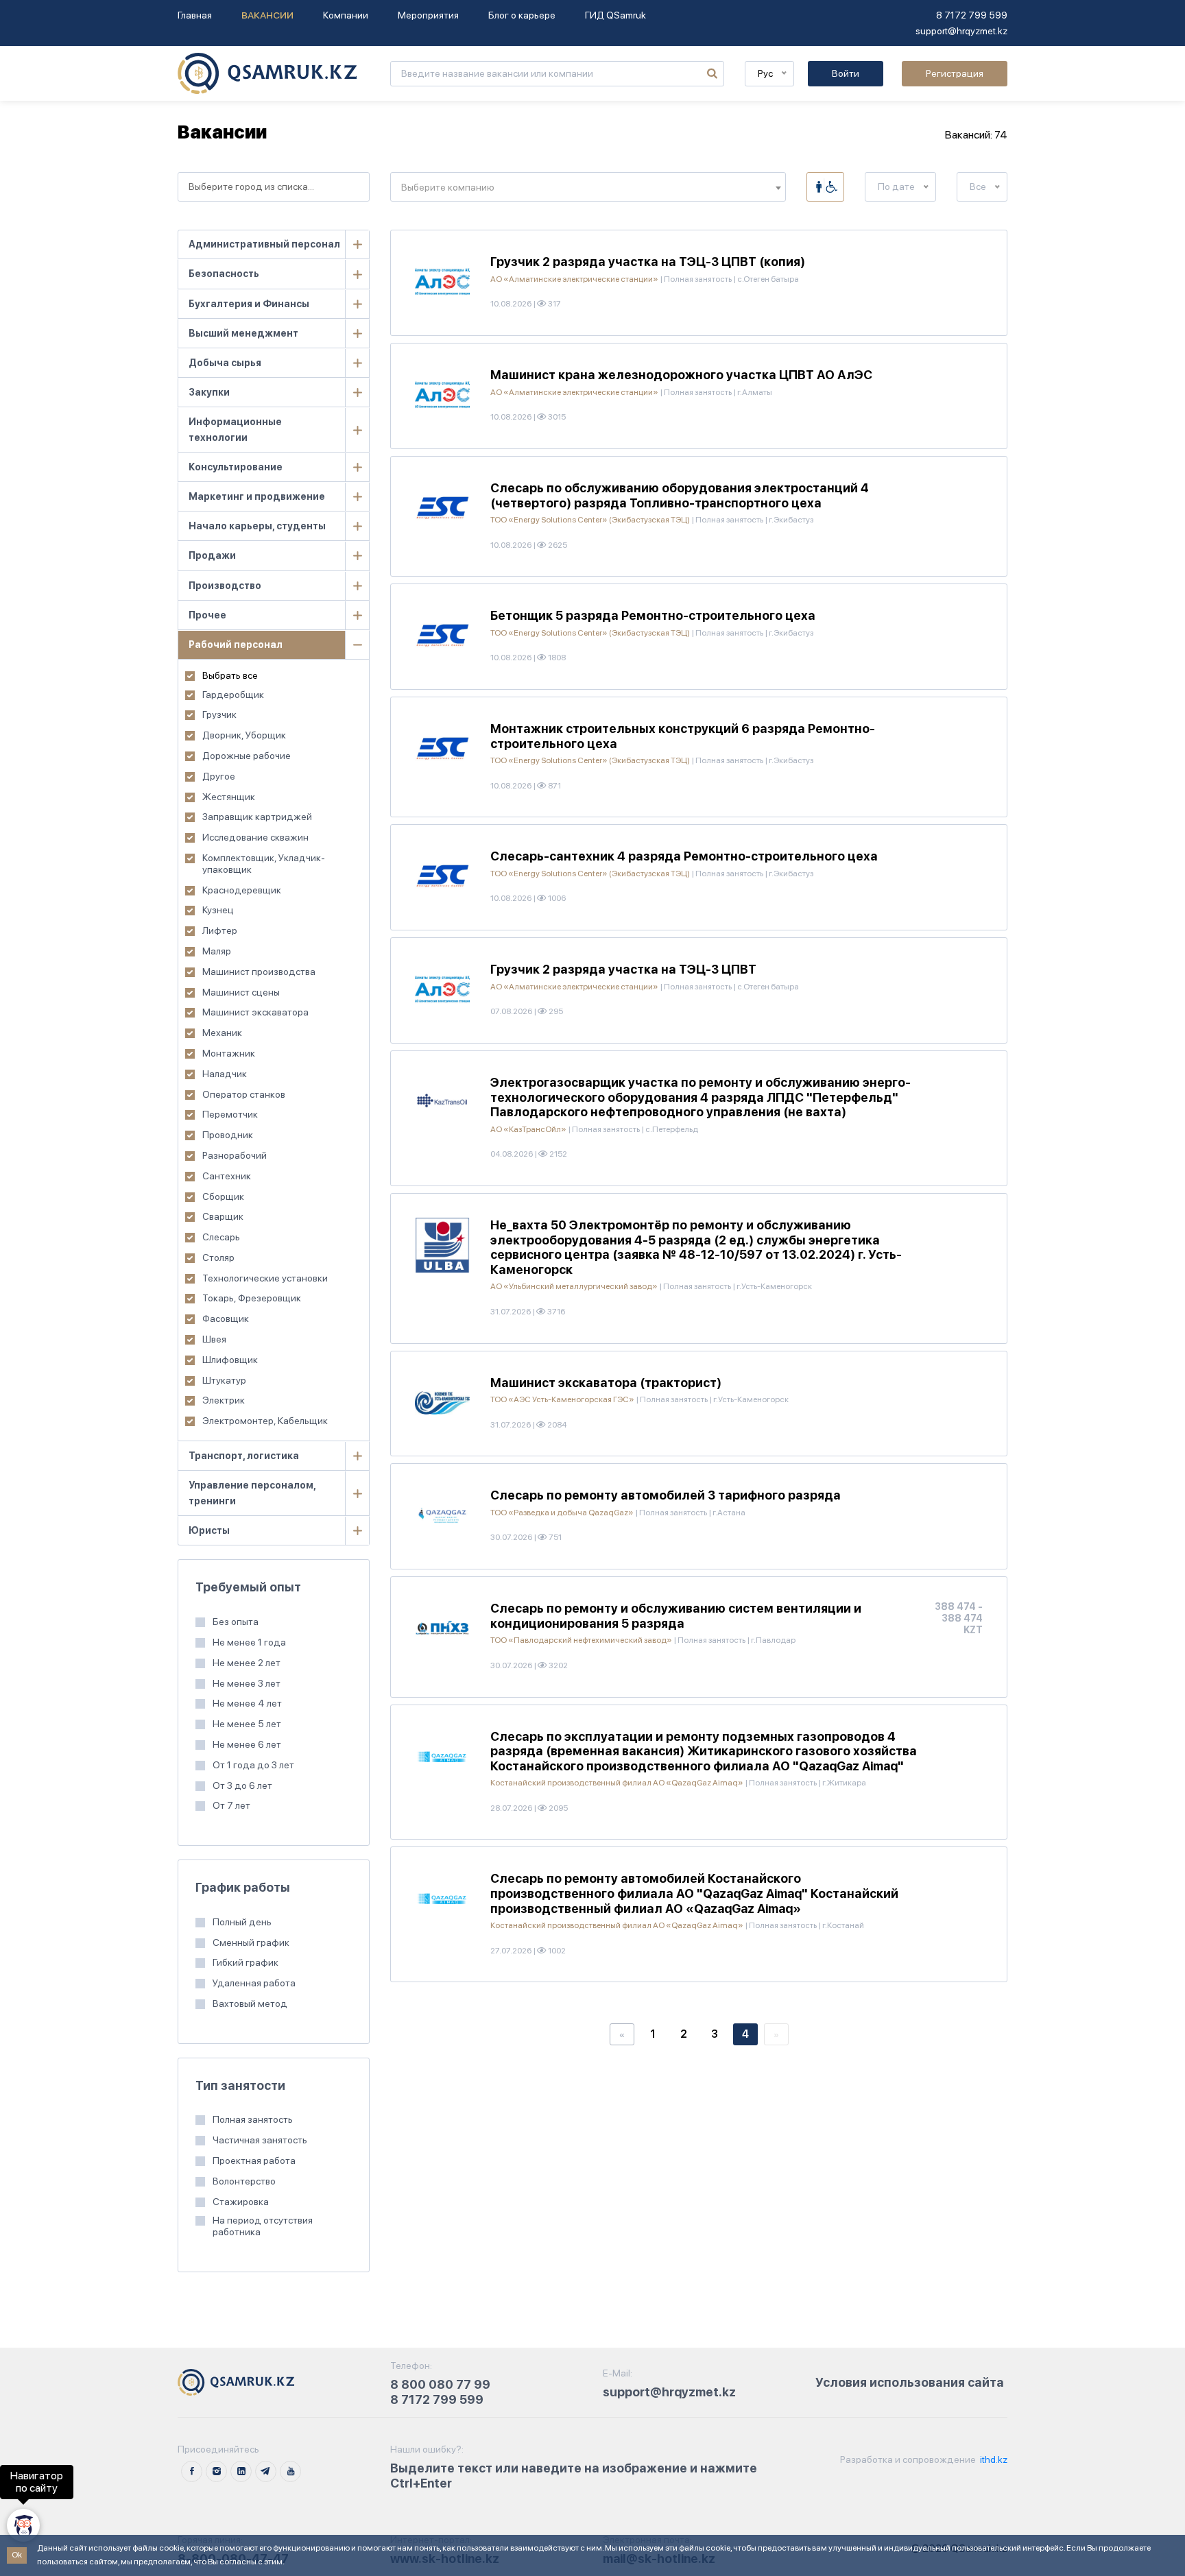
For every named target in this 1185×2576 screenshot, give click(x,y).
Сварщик (223, 1216)
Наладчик (225, 1074)
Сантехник (227, 1176)
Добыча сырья (225, 363)
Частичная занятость (260, 2140)
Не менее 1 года (249, 1642)
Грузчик (219, 714)
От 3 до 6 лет (242, 1785)
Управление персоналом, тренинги (252, 1493)
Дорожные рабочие (247, 756)
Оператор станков (244, 1094)
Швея (214, 1339)
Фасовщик (226, 1319)
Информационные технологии (235, 430)
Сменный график (251, 1942)
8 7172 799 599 (972, 15)
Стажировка (241, 2202)
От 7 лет (231, 1805)
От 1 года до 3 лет (253, 1765)
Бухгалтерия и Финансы (249, 304)
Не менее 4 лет (247, 1703)
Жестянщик (229, 797)
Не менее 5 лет (247, 1724)
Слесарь (221, 1237)
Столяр (218, 1257)
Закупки (209, 392)
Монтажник (229, 1053)
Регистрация (955, 73)
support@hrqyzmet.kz (961, 31)
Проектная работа (254, 2160)
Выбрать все (230, 675)
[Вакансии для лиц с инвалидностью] (825, 187)
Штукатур (224, 1380)
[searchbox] (274, 187)
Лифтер (220, 930)
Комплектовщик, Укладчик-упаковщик (264, 864)
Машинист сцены (241, 992)
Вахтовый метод (250, 2003)
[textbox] (588, 188)
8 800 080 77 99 (440, 2384)
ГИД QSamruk (615, 15)
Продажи (212, 555)
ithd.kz (993, 2459)
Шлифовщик (230, 1360)
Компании (346, 15)
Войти (846, 73)
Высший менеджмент (243, 333)
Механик (222, 1033)
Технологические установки (265, 1278)
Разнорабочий (235, 1155)
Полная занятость (253, 2119)
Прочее (207, 615)
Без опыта (236, 1622)
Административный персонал (264, 244)
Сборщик (223, 1196)
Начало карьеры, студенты (257, 526)
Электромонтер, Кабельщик (265, 1421)
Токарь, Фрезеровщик (252, 1298)
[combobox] (274, 187)
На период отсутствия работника (263, 2226)
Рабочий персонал (236, 645)
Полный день (242, 1922)
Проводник (228, 1135)
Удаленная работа (254, 1983)
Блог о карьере (522, 15)
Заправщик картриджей (257, 817)
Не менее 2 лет (247, 1663)
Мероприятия (428, 15)
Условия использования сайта (910, 2382)
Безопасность (224, 274)
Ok (17, 2555)
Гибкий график (246, 1962)
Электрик (224, 1400)
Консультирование (236, 467)
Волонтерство (244, 2181)
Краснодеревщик (242, 890)
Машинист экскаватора (255, 1012)
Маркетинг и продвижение (257, 496)
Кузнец (218, 910)
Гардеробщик (233, 695)
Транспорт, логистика (244, 1456)
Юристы (209, 1530)
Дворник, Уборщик (244, 735)
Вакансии (267, 15)
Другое (219, 776)
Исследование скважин (255, 837)
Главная (195, 15)
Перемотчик (230, 1114)
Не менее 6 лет (247, 1744)
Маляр (217, 951)
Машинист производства (259, 972)
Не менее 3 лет (247, 1683)
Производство (225, 586)
